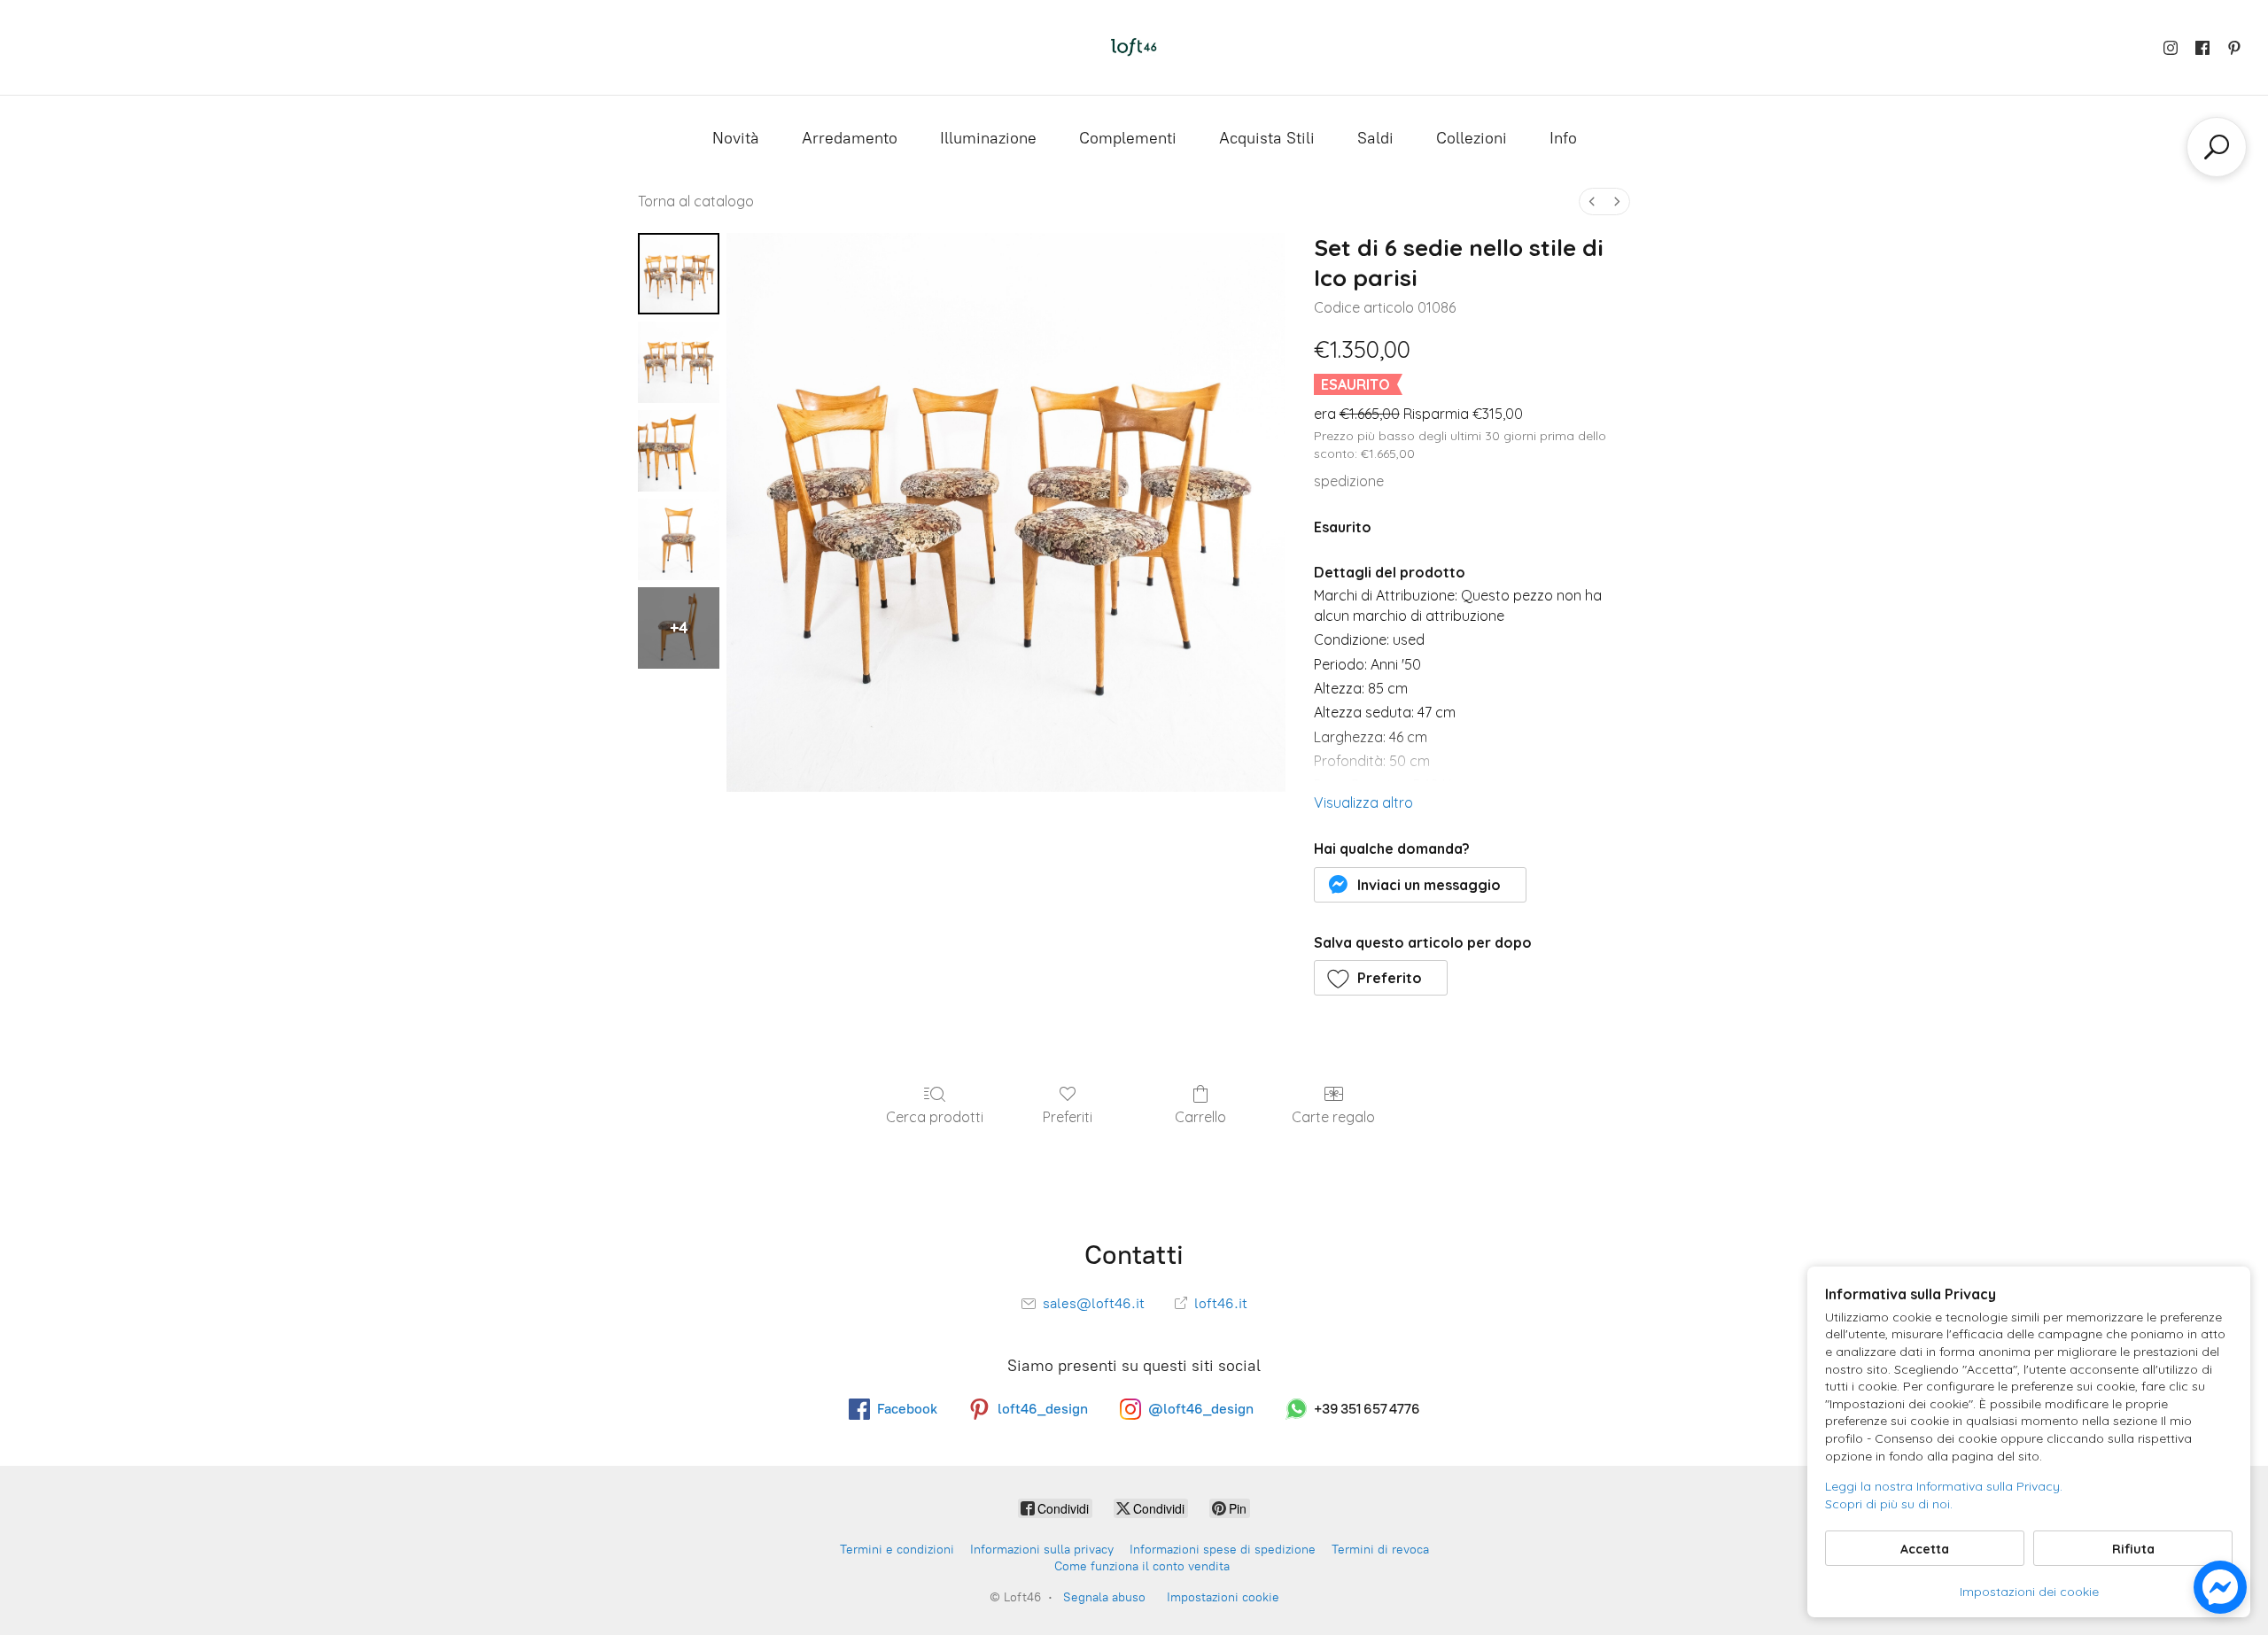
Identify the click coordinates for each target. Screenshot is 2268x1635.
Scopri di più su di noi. (1889, 1504)
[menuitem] (1592, 201)
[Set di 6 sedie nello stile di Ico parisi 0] (679, 274)
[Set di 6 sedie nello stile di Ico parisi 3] (679, 539)
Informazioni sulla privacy (1042, 1550)
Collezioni (1472, 138)
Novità (736, 138)
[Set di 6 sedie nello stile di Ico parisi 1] (679, 362)
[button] (1421, 885)
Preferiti (1068, 1117)
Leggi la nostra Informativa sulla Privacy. (1944, 1486)
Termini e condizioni (897, 1550)
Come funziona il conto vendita (1142, 1566)
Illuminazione (988, 138)
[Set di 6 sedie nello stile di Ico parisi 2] (679, 451)
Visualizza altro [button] (1363, 802)
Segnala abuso (1104, 1597)
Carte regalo (1333, 1117)
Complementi (1128, 138)
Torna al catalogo (696, 201)
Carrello (1200, 1117)
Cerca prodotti (935, 1117)
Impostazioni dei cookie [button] (2029, 1592)
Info (1563, 138)
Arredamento (850, 138)
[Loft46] (1134, 47)
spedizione (1349, 481)
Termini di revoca (1380, 1550)
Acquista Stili (1267, 138)
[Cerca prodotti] (2217, 147)
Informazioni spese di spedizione (1223, 1550)
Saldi (1375, 138)
